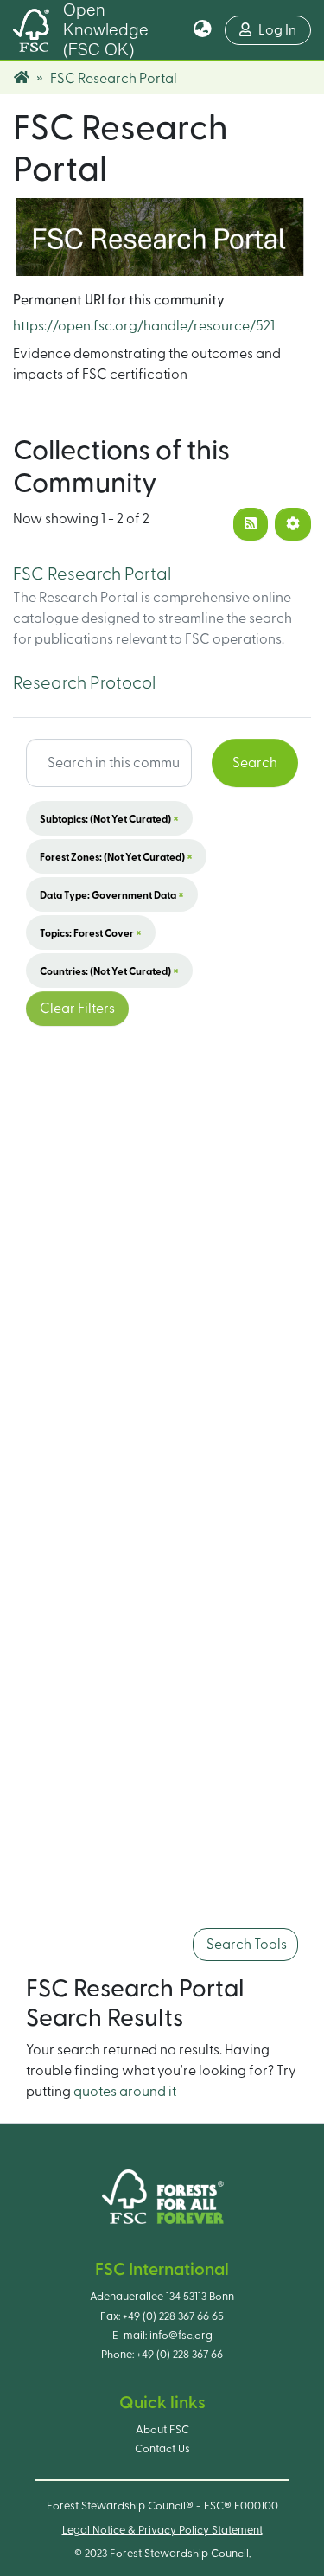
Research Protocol (84, 683)
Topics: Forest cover (91, 932)
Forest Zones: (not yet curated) (116, 856)
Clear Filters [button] (77, 1009)
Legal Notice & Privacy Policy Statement (162, 2530)
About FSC (162, 2430)
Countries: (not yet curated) (109, 971)
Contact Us (162, 2449)
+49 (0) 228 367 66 (180, 2355)
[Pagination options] (293, 524)
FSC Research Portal (92, 574)
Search (255, 763)
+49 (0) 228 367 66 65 (173, 2316)
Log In (285, 30)
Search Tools (245, 1945)
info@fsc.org (181, 2336)
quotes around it (125, 2092)
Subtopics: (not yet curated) (109, 818)
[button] (203, 30)
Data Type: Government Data (112, 894)
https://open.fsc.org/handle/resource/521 (144, 326)
